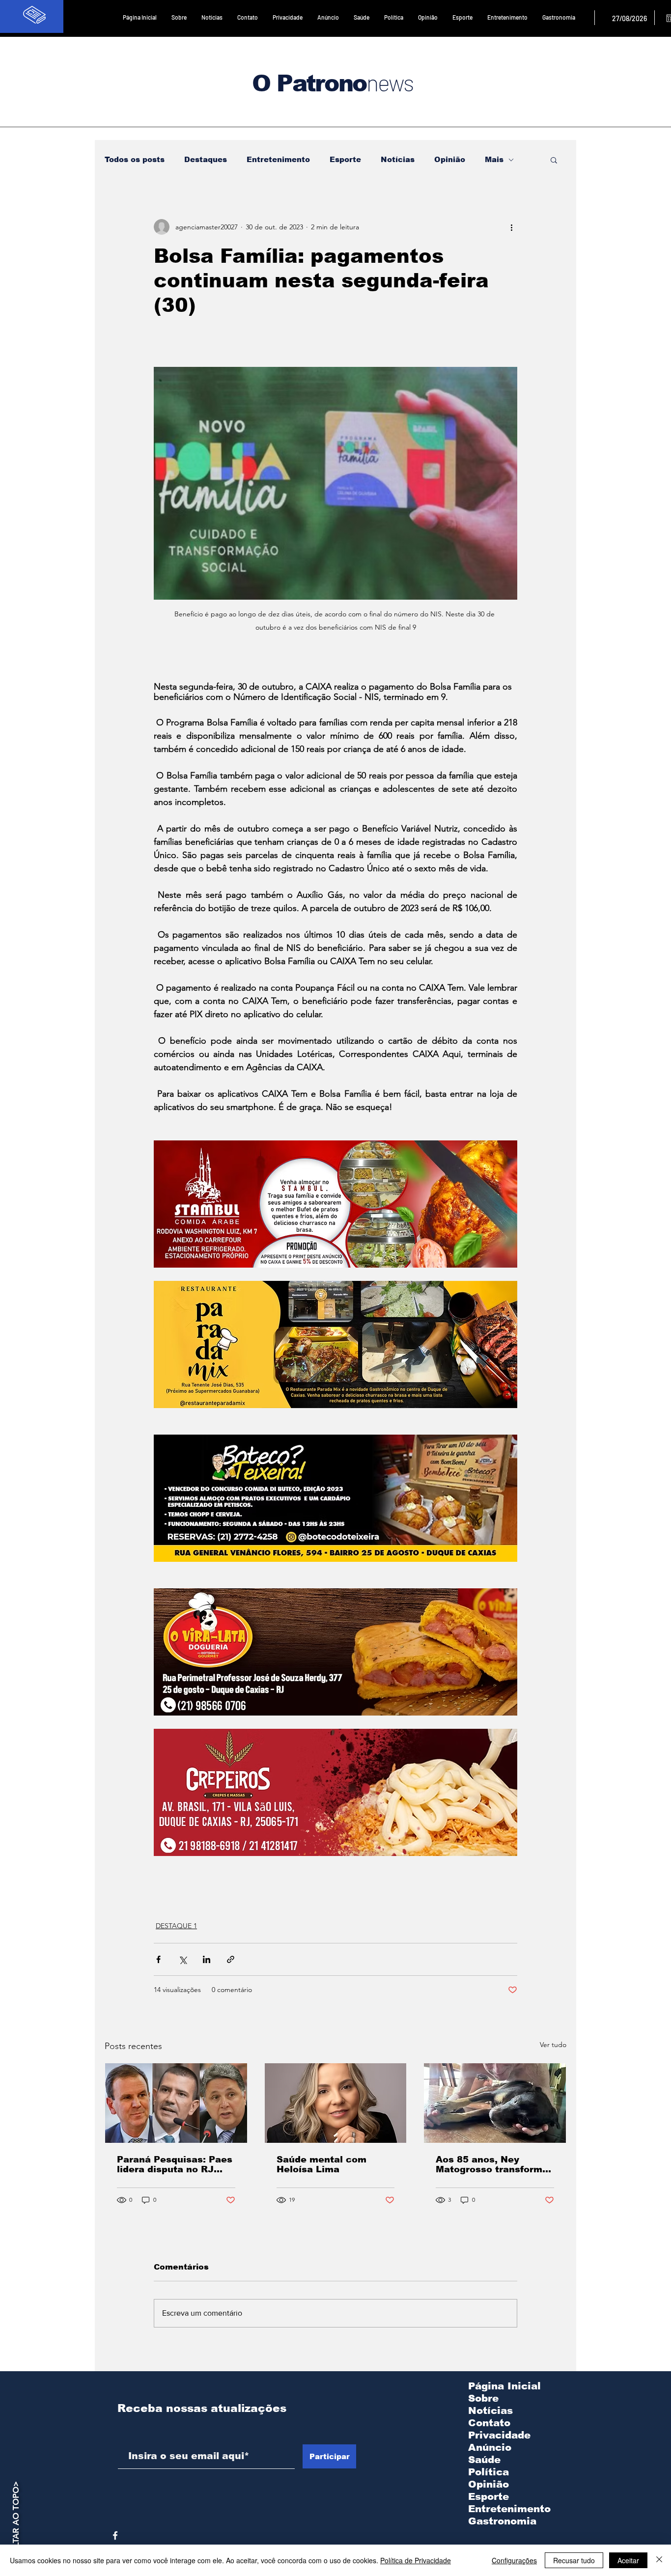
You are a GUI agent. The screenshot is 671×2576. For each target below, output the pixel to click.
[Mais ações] (511, 227)
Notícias (398, 159)
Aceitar (628, 2560)
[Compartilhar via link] (231, 1959)
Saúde (484, 2460)
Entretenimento (278, 159)
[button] (554, 160)
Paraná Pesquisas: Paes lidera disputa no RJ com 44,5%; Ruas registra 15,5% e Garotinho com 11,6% (175, 2164)
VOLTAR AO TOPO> (16, 2520)
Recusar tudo (574, 2560)
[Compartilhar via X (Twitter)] (182, 1959)
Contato (489, 2423)
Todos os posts (135, 159)
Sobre (483, 2398)
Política (489, 2472)
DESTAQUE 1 (176, 1926)
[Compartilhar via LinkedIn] (207, 1959)
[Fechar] (659, 2560)
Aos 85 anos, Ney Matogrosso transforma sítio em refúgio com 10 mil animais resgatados (493, 2164)
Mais (494, 159)
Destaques (206, 159)
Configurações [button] (514, 2560)
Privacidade (499, 2435)
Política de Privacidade (416, 2560)
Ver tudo (553, 2045)
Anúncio (490, 2447)
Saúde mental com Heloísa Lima (322, 2164)
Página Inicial (504, 2386)
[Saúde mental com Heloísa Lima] (336, 2103)
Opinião (450, 159)
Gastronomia (502, 2521)
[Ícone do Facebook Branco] (115, 2535)
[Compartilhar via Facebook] (158, 1959)
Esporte (345, 159)
